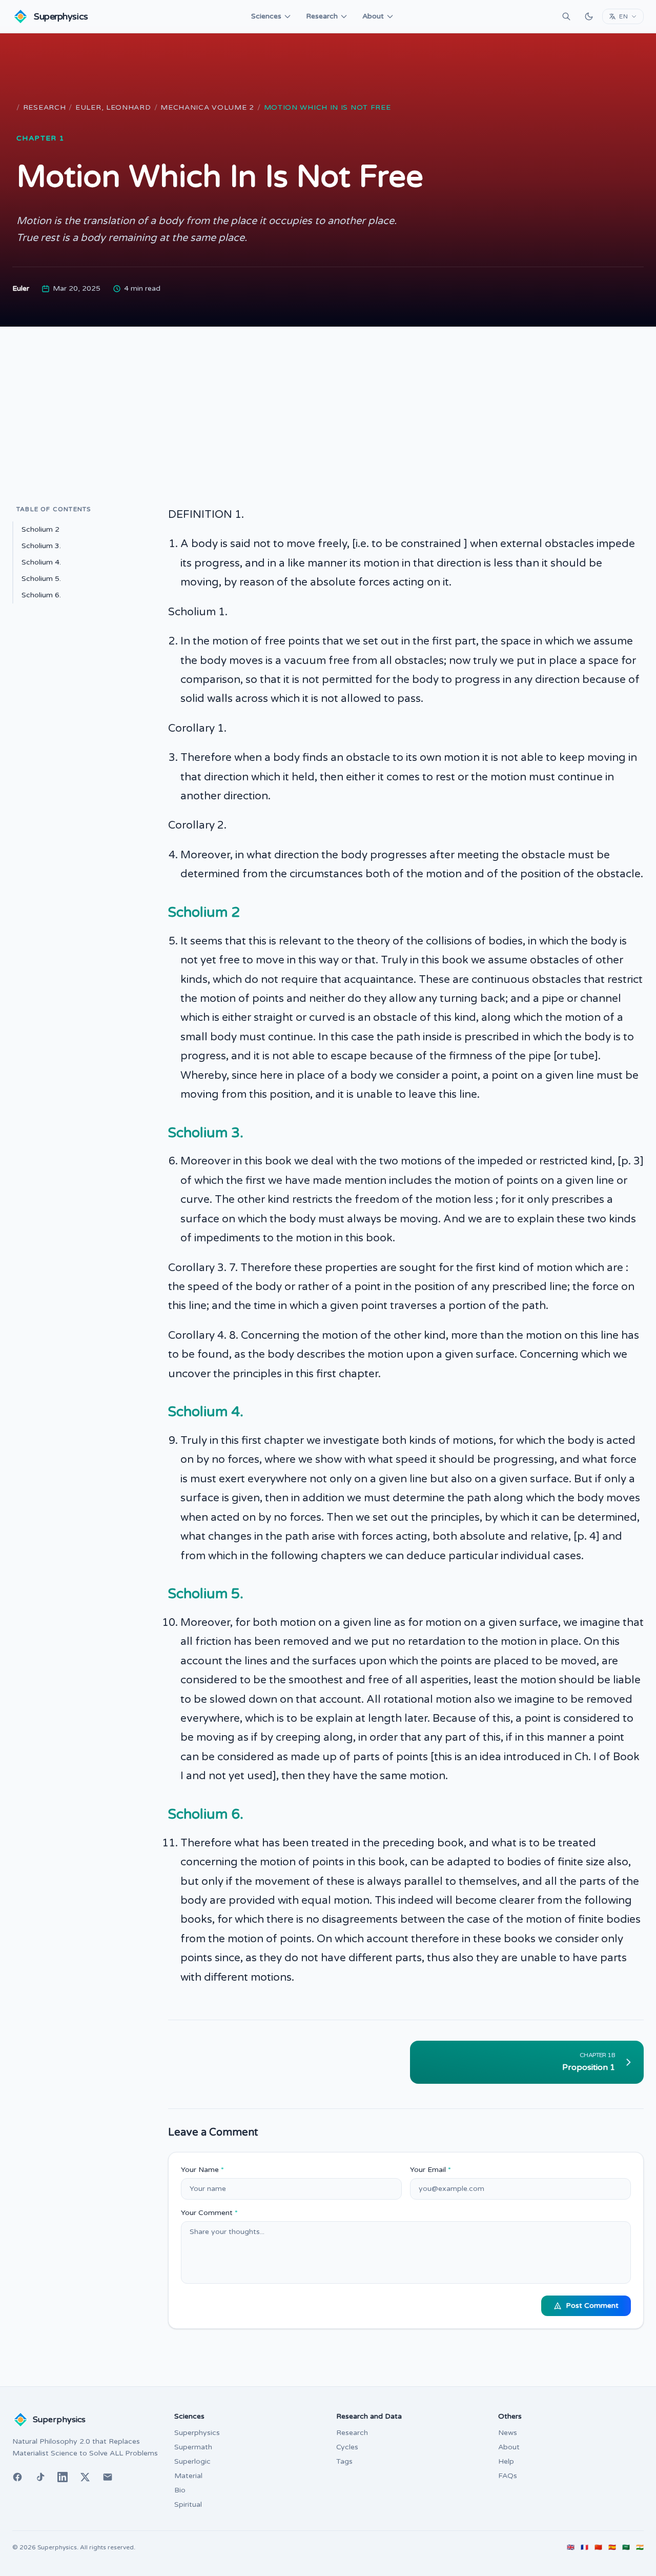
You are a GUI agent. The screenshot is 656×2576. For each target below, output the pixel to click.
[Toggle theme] (589, 16)
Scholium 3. (41, 546)
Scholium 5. (41, 579)
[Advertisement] (328, 404)
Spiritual (188, 2504)
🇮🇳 (640, 2547)
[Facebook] (17, 2477)
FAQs (508, 2476)
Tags (344, 2461)
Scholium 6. (41, 595)
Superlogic (192, 2461)
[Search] (566, 16)
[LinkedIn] (63, 2477)
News (508, 2433)
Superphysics (197, 2433)
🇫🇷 (585, 2547)
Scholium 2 (40, 529)
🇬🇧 (571, 2547)
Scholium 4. (41, 562)
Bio (180, 2490)
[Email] (108, 2477)
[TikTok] (40, 2477)
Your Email (430, 2170)
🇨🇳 (598, 2547)
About (373, 16)
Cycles (347, 2447)
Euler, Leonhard (113, 107)
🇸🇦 (626, 2547)
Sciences (266, 16)
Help (506, 2461)
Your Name (202, 2170)
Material (188, 2476)
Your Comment (209, 2213)
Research (322, 16)
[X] (85, 2477)
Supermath (193, 2447)
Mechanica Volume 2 (207, 107)
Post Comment (592, 2306)
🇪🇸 (612, 2547)
